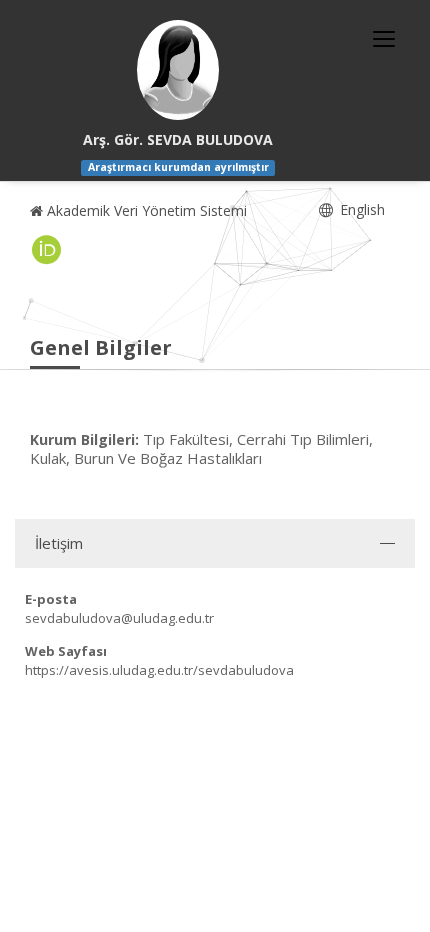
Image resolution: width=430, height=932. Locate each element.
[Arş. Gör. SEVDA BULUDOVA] (178, 70)
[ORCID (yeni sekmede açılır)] (47, 250)
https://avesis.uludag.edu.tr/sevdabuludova (159, 670)
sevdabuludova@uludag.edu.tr (119, 618)
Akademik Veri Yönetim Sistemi (145, 210)
